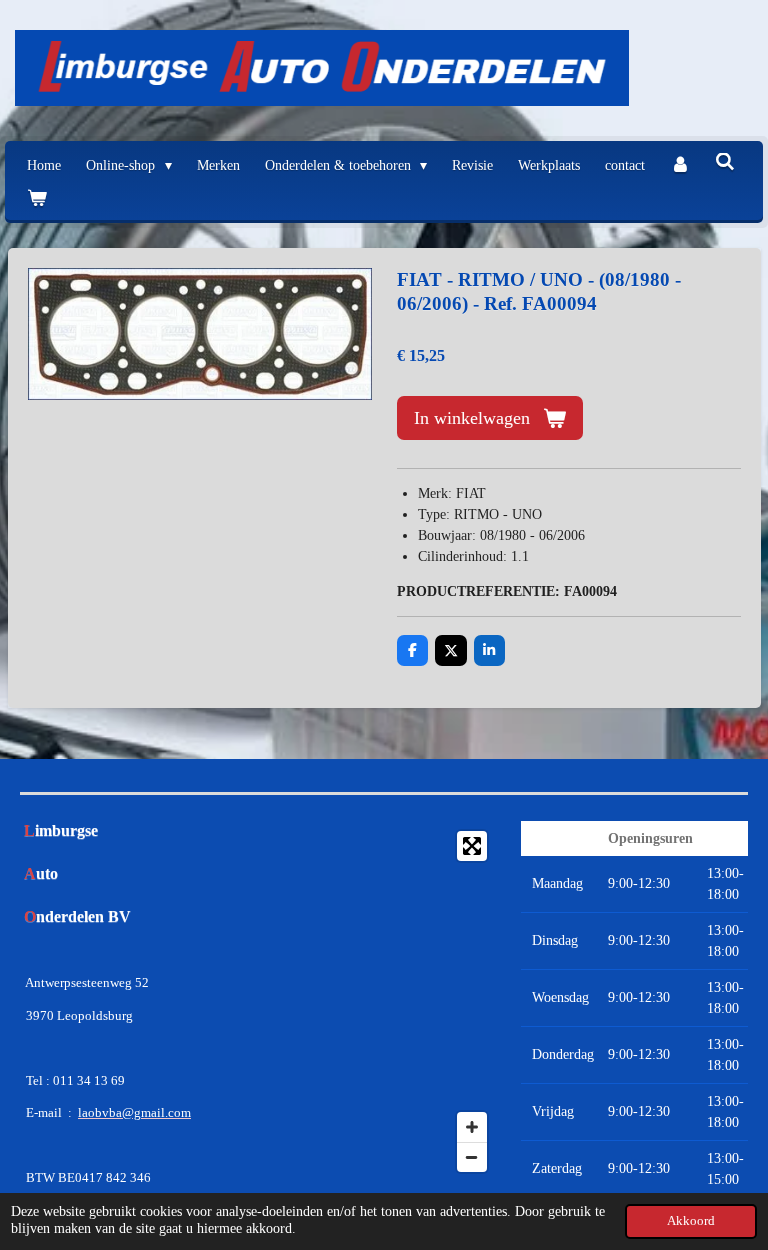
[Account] (680, 165)
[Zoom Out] (472, 1157)
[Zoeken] (725, 163)
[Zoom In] (472, 1127)
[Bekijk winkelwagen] (37, 198)
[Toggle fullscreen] (472, 846)
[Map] (384, 1001)
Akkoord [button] (691, 1221)
